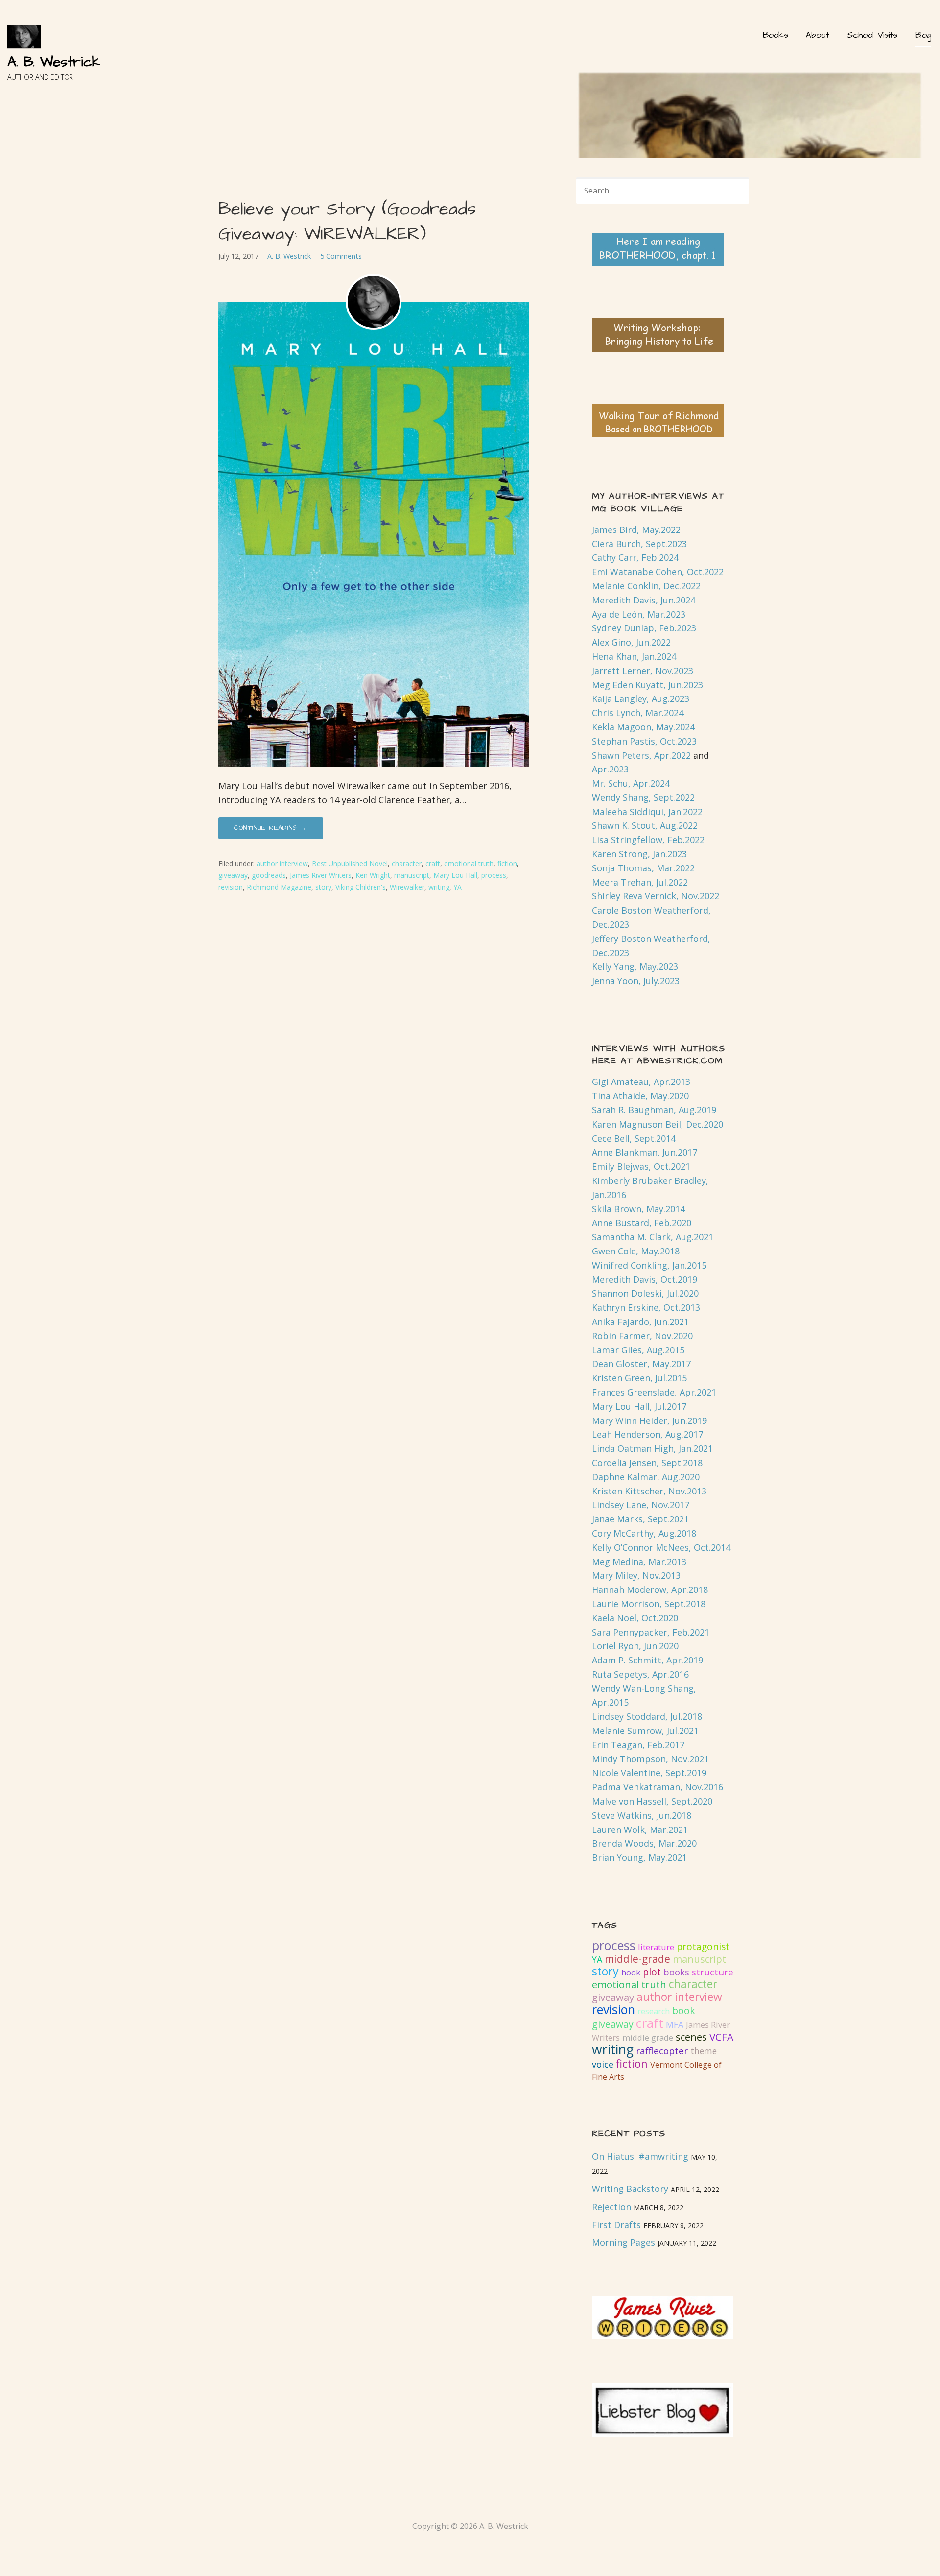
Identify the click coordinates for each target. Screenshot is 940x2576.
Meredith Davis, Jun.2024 (644, 600)
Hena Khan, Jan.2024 (634, 656)
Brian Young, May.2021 (639, 1857)
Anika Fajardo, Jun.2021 (640, 1322)
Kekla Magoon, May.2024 (643, 727)
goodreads (269, 875)
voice (603, 2064)
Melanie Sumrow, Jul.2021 (645, 1731)
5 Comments (341, 256)
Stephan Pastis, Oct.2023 (644, 741)
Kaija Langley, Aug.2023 (641, 698)
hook (631, 1973)
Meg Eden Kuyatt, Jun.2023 (647, 685)
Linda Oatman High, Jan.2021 (652, 1448)
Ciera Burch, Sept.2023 (639, 544)
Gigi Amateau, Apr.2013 (641, 1082)
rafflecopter (662, 2051)
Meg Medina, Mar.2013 (639, 1562)
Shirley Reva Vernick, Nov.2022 (656, 896)
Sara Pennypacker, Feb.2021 (651, 1632)
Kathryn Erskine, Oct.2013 (646, 1307)
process (494, 875)
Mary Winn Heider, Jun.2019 (649, 1420)
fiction (507, 863)
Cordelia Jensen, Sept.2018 (647, 1463)
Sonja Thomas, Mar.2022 (643, 868)
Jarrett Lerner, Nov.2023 (643, 671)
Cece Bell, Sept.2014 (634, 1138)
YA (458, 887)
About (818, 35)
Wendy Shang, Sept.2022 (643, 797)
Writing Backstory (630, 2189)
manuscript (412, 875)
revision (231, 887)
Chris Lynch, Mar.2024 (638, 713)
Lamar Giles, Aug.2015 (638, 1350)
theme (704, 2051)
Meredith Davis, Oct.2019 (645, 1279)
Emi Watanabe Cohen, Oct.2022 (658, 572)
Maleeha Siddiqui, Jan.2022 (647, 812)
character (407, 863)
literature (656, 1947)
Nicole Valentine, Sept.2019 (649, 1773)
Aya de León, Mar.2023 (639, 614)
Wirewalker (407, 887)
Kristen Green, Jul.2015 (639, 1378)
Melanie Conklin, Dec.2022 (646, 586)
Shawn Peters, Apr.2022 (641, 755)
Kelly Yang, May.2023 (635, 966)
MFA (675, 2024)
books (676, 1972)
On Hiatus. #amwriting (640, 2156)
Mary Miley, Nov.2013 (636, 1575)
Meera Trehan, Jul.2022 (640, 882)
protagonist (703, 1946)
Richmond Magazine (279, 887)
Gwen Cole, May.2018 (636, 1251)
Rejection (611, 2207)
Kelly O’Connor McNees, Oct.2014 (661, 1547)
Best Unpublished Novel (350, 863)
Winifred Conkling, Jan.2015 (649, 1265)
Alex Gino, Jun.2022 (631, 642)
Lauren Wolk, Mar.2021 (640, 1830)
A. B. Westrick (54, 62)
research (654, 2011)
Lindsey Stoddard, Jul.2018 (647, 1716)
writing (439, 887)
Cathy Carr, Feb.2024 (635, 557)
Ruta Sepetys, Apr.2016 (640, 1674)
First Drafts (616, 2225)
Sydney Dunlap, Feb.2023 (644, 628)
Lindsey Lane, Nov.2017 (641, 1505)
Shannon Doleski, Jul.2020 (645, 1293)
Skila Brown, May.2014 (638, 1209)
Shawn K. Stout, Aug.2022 (645, 825)
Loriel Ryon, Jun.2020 (635, 1646)
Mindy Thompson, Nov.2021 (650, 1759)
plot (652, 1972)
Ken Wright (373, 875)
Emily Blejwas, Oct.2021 (641, 1166)
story (323, 887)
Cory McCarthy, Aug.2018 (644, 1533)
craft (433, 863)
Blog (923, 35)
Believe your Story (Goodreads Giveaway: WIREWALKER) (347, 221)
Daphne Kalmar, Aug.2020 (646, 1477)
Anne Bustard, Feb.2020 (642, 1223)
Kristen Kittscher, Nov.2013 (649, 1491)
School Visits (872, 35)
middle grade (648, 2038)
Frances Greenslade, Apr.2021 (654, 1392)
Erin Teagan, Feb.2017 (638, 1745)
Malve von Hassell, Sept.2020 (652, 1801)
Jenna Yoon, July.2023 (636, 981)
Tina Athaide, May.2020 (640, 1096)
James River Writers (321, 875)
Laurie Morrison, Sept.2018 (649, 1604)
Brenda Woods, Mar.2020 (644, 1843)
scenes (691, 2037)
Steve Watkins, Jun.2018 (642, 1815)
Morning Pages (623, 2242)
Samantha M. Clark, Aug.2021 (653, 1237)
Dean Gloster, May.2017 (641, 1364)
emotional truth (469, 863)
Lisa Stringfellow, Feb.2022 (648, 840)
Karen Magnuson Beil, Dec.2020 (658, 1124)
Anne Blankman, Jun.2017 (645, 1152)
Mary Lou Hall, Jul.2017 (639, 1406)
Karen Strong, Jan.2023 (639, 854)
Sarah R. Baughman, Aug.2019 (654, 1110)
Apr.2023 (610, 769)
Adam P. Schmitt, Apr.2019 (647, 1660)
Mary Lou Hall (455, 875)
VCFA (721, 2037)
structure (713, 1972)
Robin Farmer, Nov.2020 (642, 1336)
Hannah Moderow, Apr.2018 (650, 1589)
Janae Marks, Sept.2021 (640, 1519)
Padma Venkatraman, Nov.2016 (658, 1787)
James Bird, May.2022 (636, 530)
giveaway (233, 875)
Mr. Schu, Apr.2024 (631, 783)
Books (775, 35)
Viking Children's (361, 887)
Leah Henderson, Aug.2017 (647, 1434)
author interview (282, 863)
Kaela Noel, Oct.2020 (635, 1618)
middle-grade (637, 1959)
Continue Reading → (271, 828)
